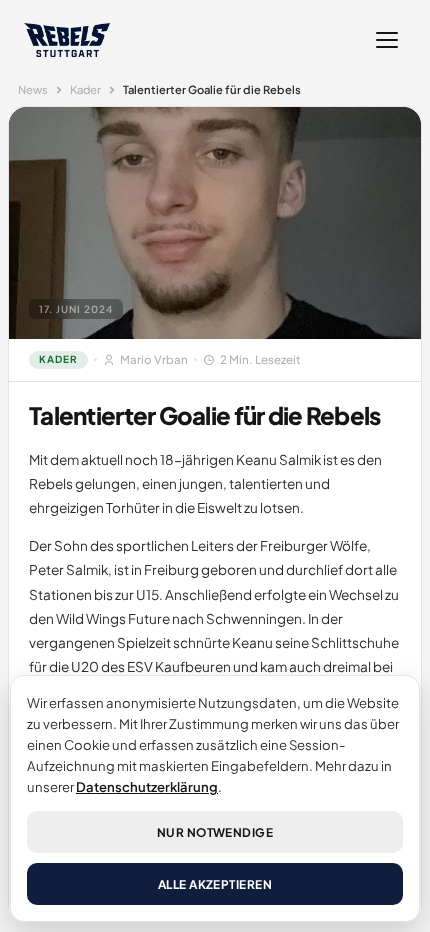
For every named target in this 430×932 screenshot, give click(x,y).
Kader (85, 89)
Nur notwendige (215, 832)
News (33, 89)
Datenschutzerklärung (147, 786)
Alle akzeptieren (215, 884)
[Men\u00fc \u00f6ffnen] (387, 40)
